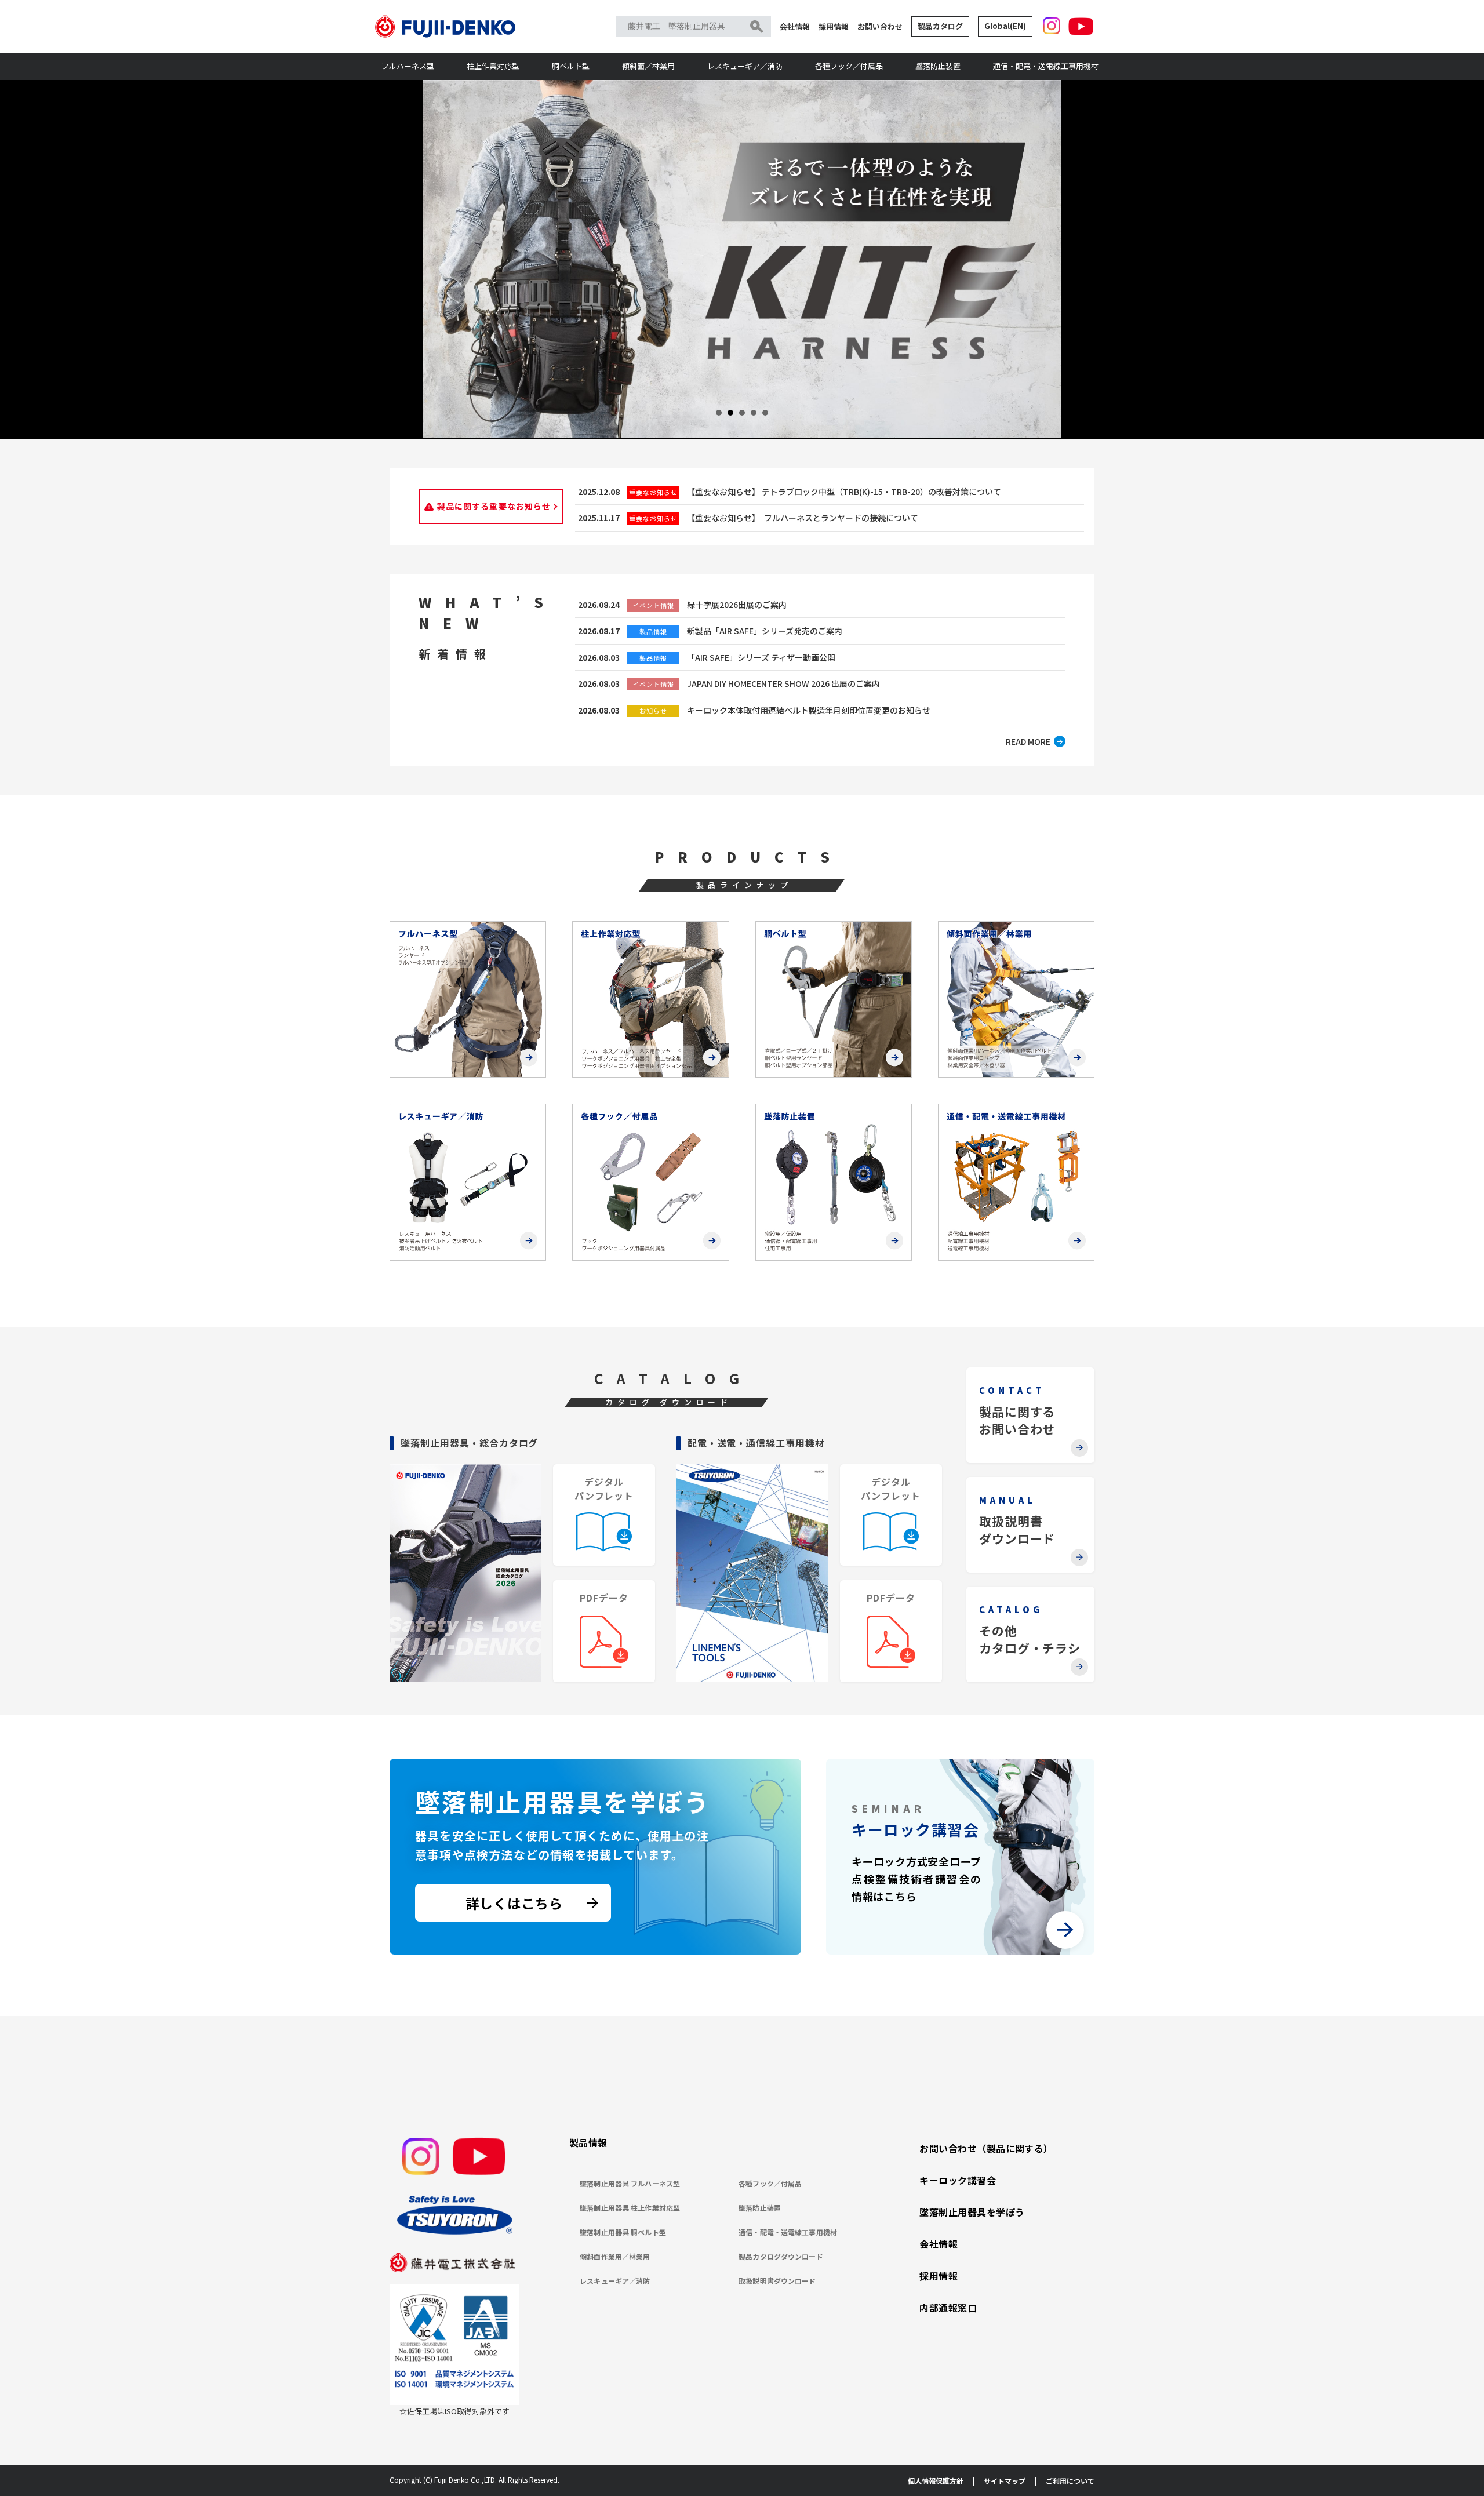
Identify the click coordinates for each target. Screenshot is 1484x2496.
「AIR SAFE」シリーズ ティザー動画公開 (761, 657)
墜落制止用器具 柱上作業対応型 (630, 2208)
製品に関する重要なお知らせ (494, 506)
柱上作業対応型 (493, 66)
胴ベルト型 (571, 66)
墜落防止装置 (938, 66)
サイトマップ (1005, 2481)
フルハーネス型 (408, 66)
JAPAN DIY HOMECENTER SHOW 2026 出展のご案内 (783, 683)
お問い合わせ (880, 26)
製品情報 (588, 2142)
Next (1046, 259)
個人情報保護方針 (936, 2481)
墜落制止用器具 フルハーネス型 (630, 2183)
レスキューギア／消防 (745, 66)
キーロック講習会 (958, 2180)
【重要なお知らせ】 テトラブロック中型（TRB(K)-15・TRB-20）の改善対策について (844, 492)
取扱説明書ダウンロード (777, 2281)
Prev (438, 259)
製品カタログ (940, 26)
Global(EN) (1005, 26)
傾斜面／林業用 (648, 66)
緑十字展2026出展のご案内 (737, 605)
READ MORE (1028, 741)
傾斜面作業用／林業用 (615, 2256)
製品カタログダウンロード (781, 2256)
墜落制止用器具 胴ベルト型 (623, 2232)
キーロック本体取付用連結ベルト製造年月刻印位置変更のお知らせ (809, 710)
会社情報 (795, 26)
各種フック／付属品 (849, 66)
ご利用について (1070, 2481)
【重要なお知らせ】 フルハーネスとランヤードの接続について (803, 518)
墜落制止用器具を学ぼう (972, 2212)
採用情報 (834, 26)
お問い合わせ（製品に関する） (986, 2148)
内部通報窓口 (948, 2308)
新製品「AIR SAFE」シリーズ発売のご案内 (765, 631)
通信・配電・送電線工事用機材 (1046, 66)
